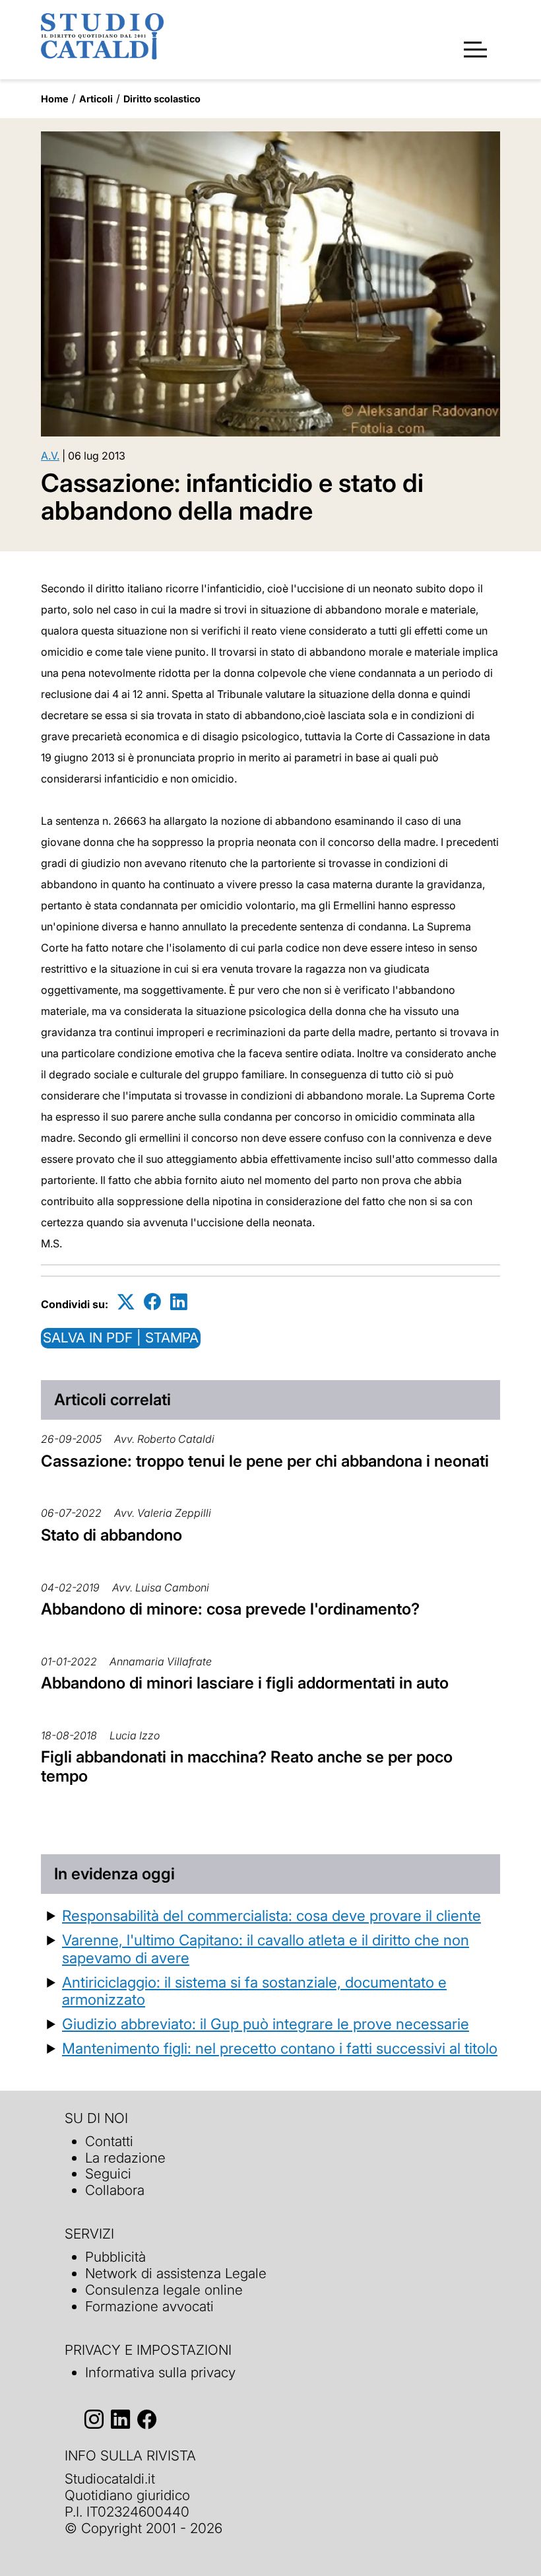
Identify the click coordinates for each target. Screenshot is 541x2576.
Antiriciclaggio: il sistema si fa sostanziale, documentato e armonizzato (254, 1991)
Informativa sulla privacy (160, 2372)
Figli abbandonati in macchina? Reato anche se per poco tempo (247, 1766)
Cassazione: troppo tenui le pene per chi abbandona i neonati (265, 1461)
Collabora (115, 2190)
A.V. (50, 456)
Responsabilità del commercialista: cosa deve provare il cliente (271, 1915)
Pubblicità (115, 2257)
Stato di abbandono (111, 1535)
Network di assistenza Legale (176, 2273)
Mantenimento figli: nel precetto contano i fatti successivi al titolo (280, 2048)
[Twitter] (126, 1302)
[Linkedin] (179, 1302)
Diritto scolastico (162, 99)
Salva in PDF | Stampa (121, 1338)
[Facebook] (152, 1302)
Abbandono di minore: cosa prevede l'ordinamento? (230, 1609)
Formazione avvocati (149, 2306)
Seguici (108, 2174)
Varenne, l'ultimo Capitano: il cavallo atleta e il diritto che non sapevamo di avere (266, 1949)
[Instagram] (94, 2419)
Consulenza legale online (164, 2290)
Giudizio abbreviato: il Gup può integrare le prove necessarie (266, 2024)
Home (55, 99)
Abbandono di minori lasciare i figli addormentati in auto (245, 1683)
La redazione (125, 2158)
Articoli (96, 99)
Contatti (109, 2141)
